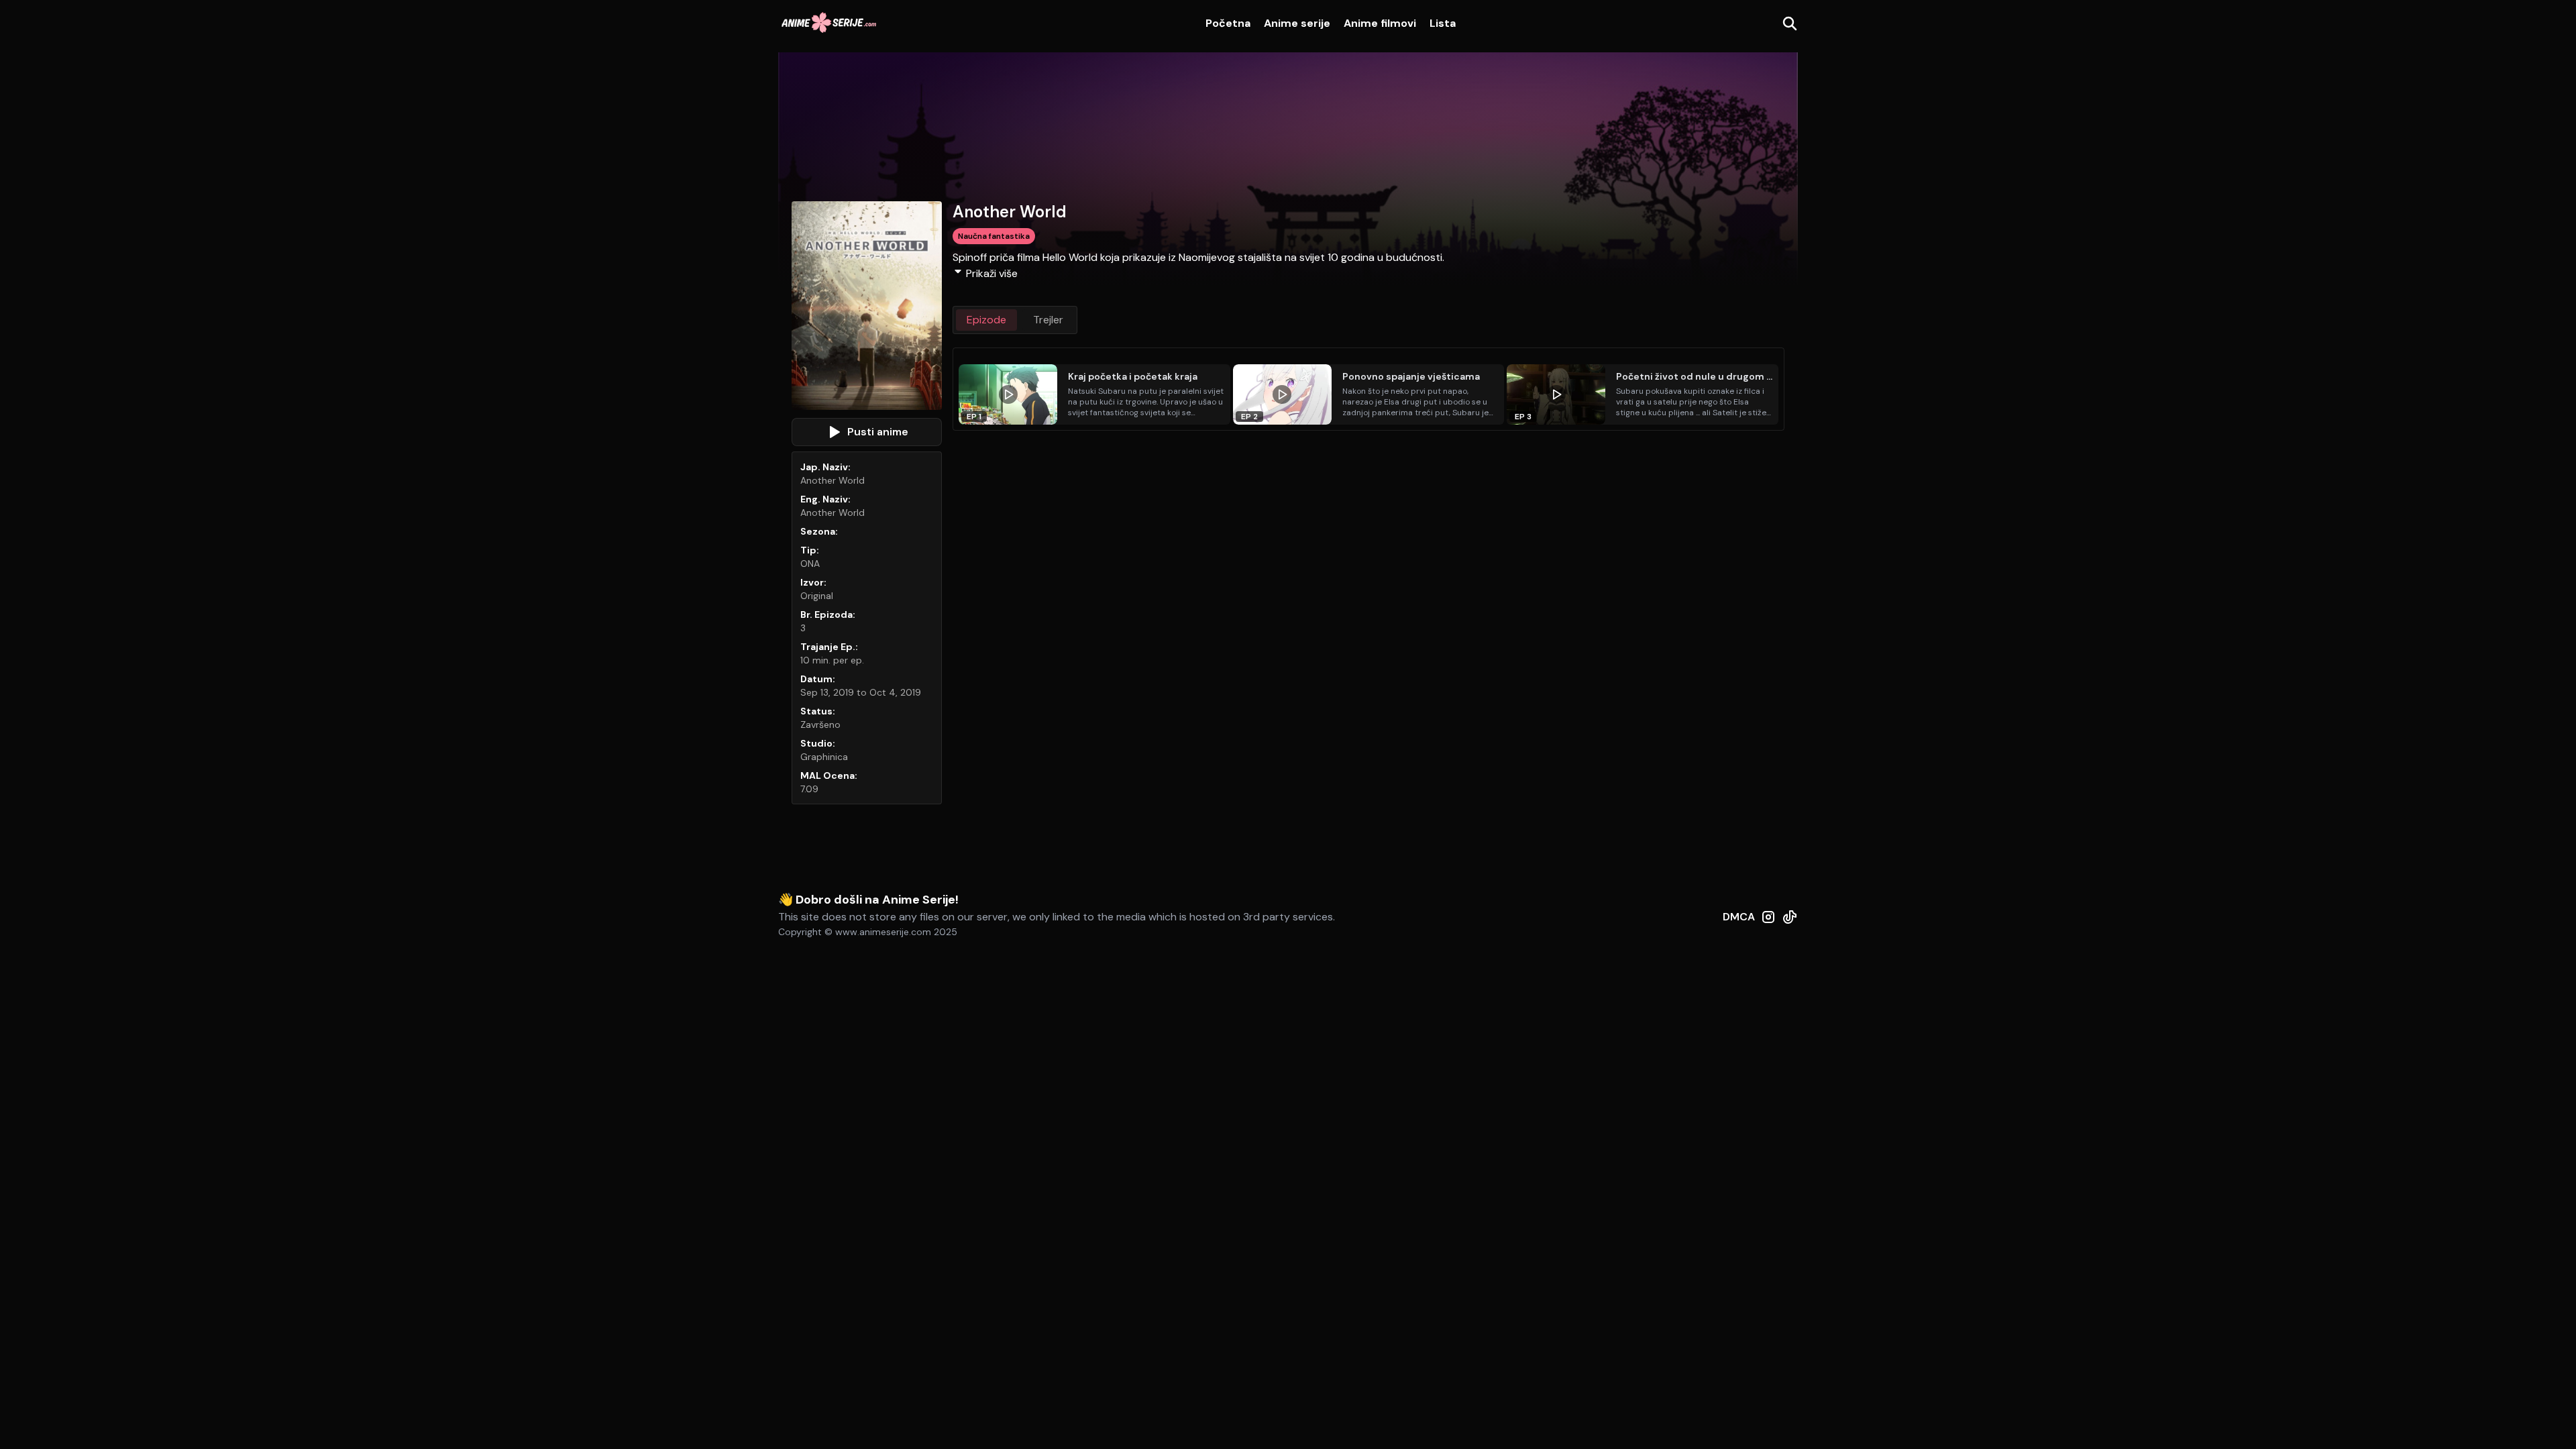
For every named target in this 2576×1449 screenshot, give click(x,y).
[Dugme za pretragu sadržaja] (1790, 23)
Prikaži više (992, 273)
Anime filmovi (1380, 23)
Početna (1228, 23)
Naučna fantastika (994, 236)
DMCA (1739, 917)
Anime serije (1297, 23)
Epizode (986, 320)
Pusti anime (878, 432)
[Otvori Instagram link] (1768, 924)
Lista (1443, 23)
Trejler (1048, 320)
